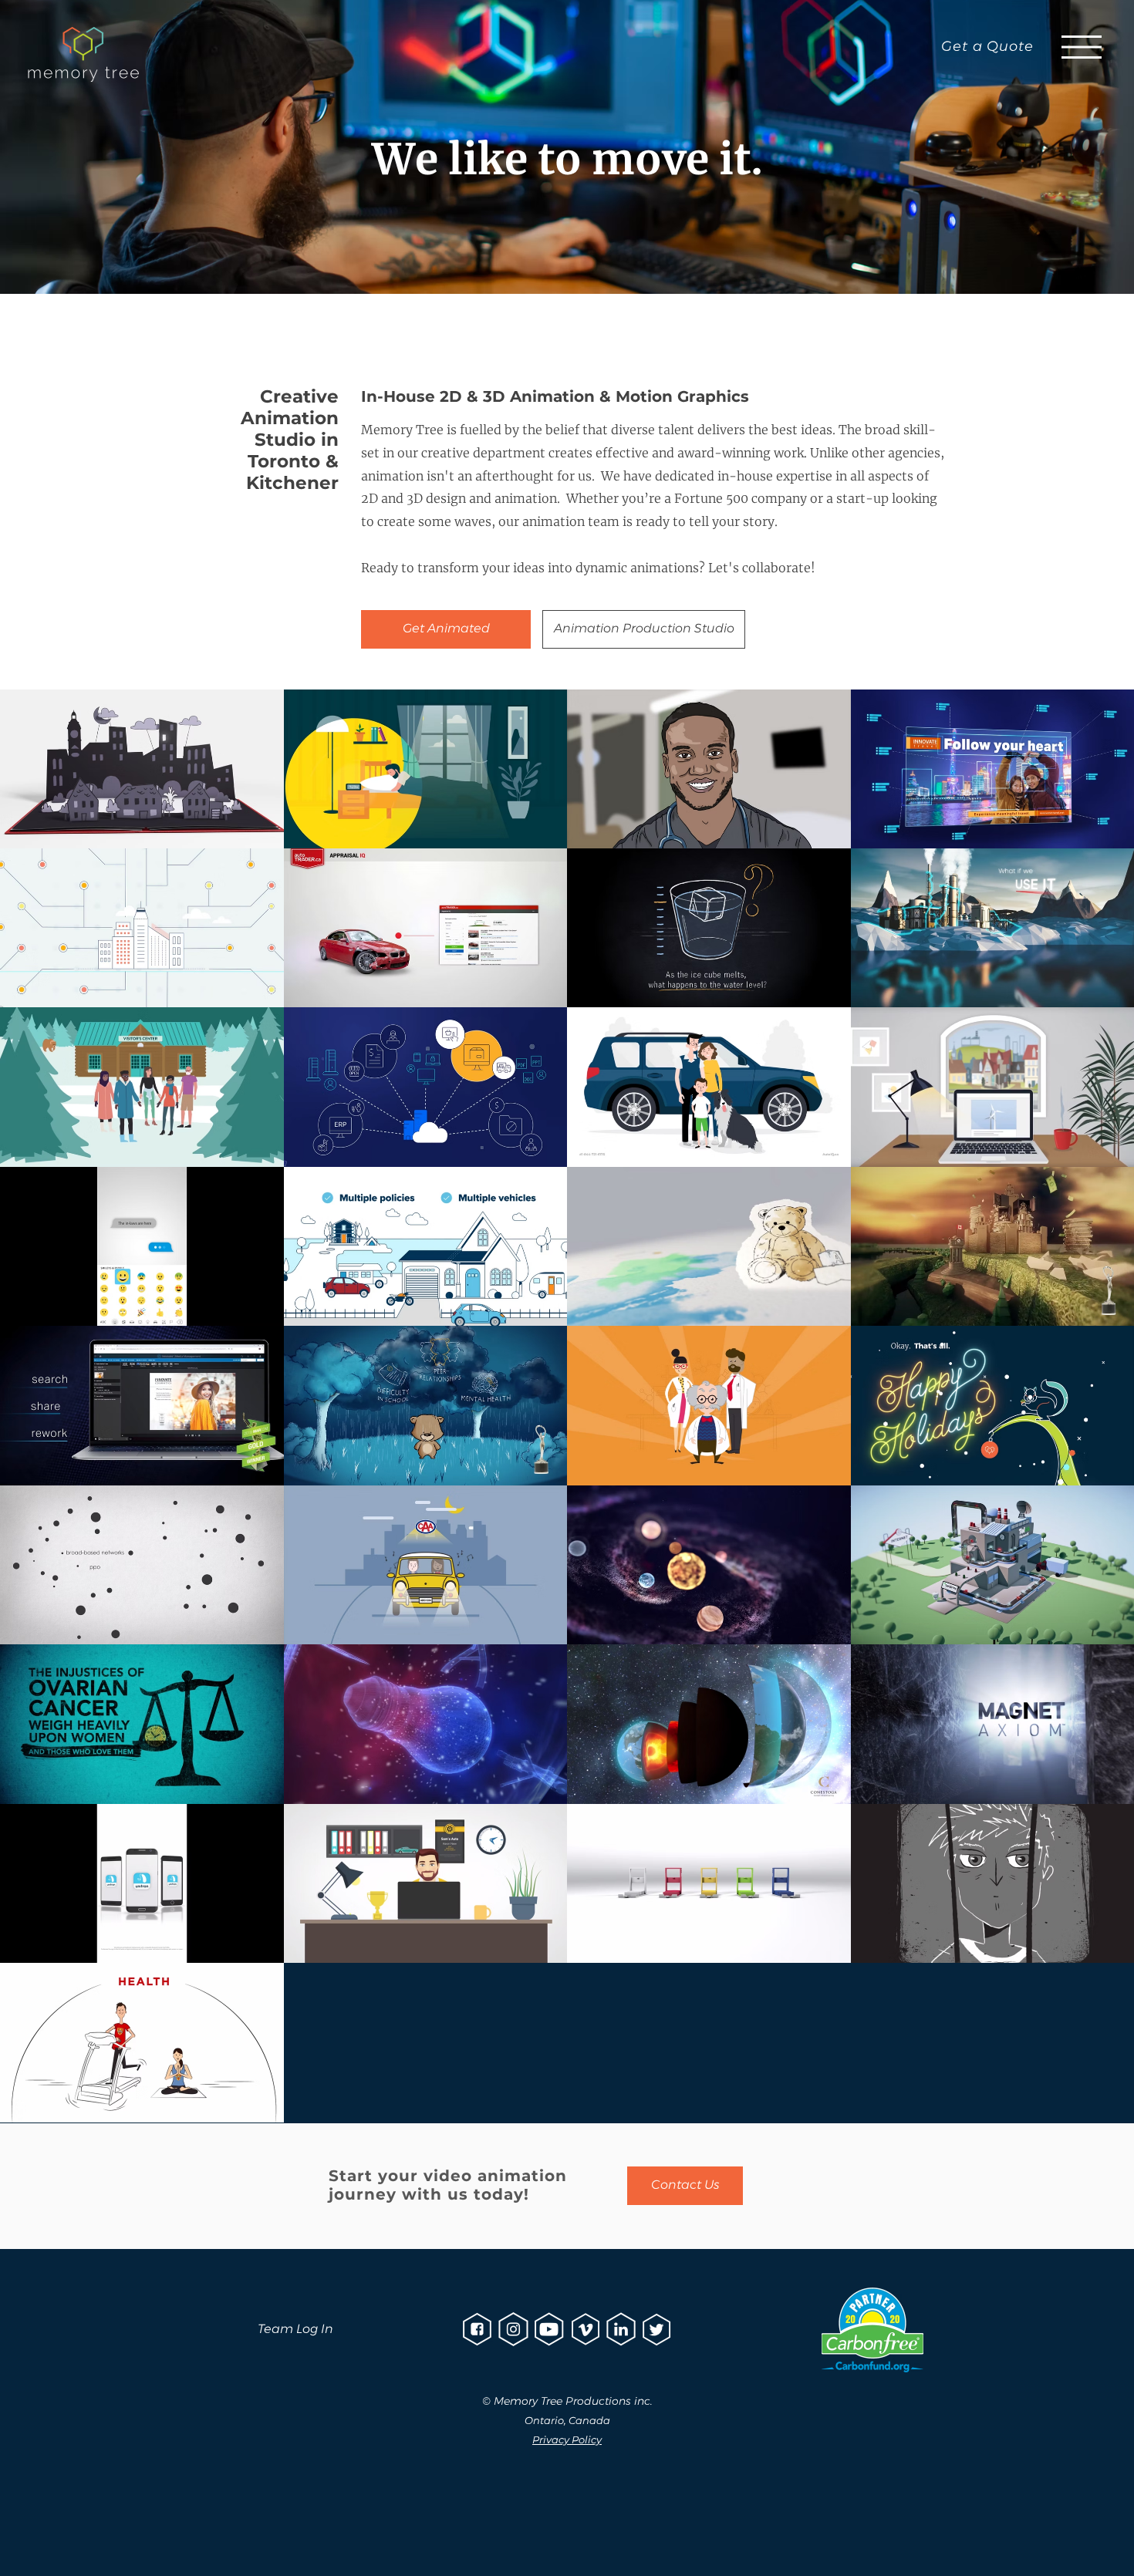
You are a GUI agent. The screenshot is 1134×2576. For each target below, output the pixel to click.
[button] (1082, 47)
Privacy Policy (567, 2439)
